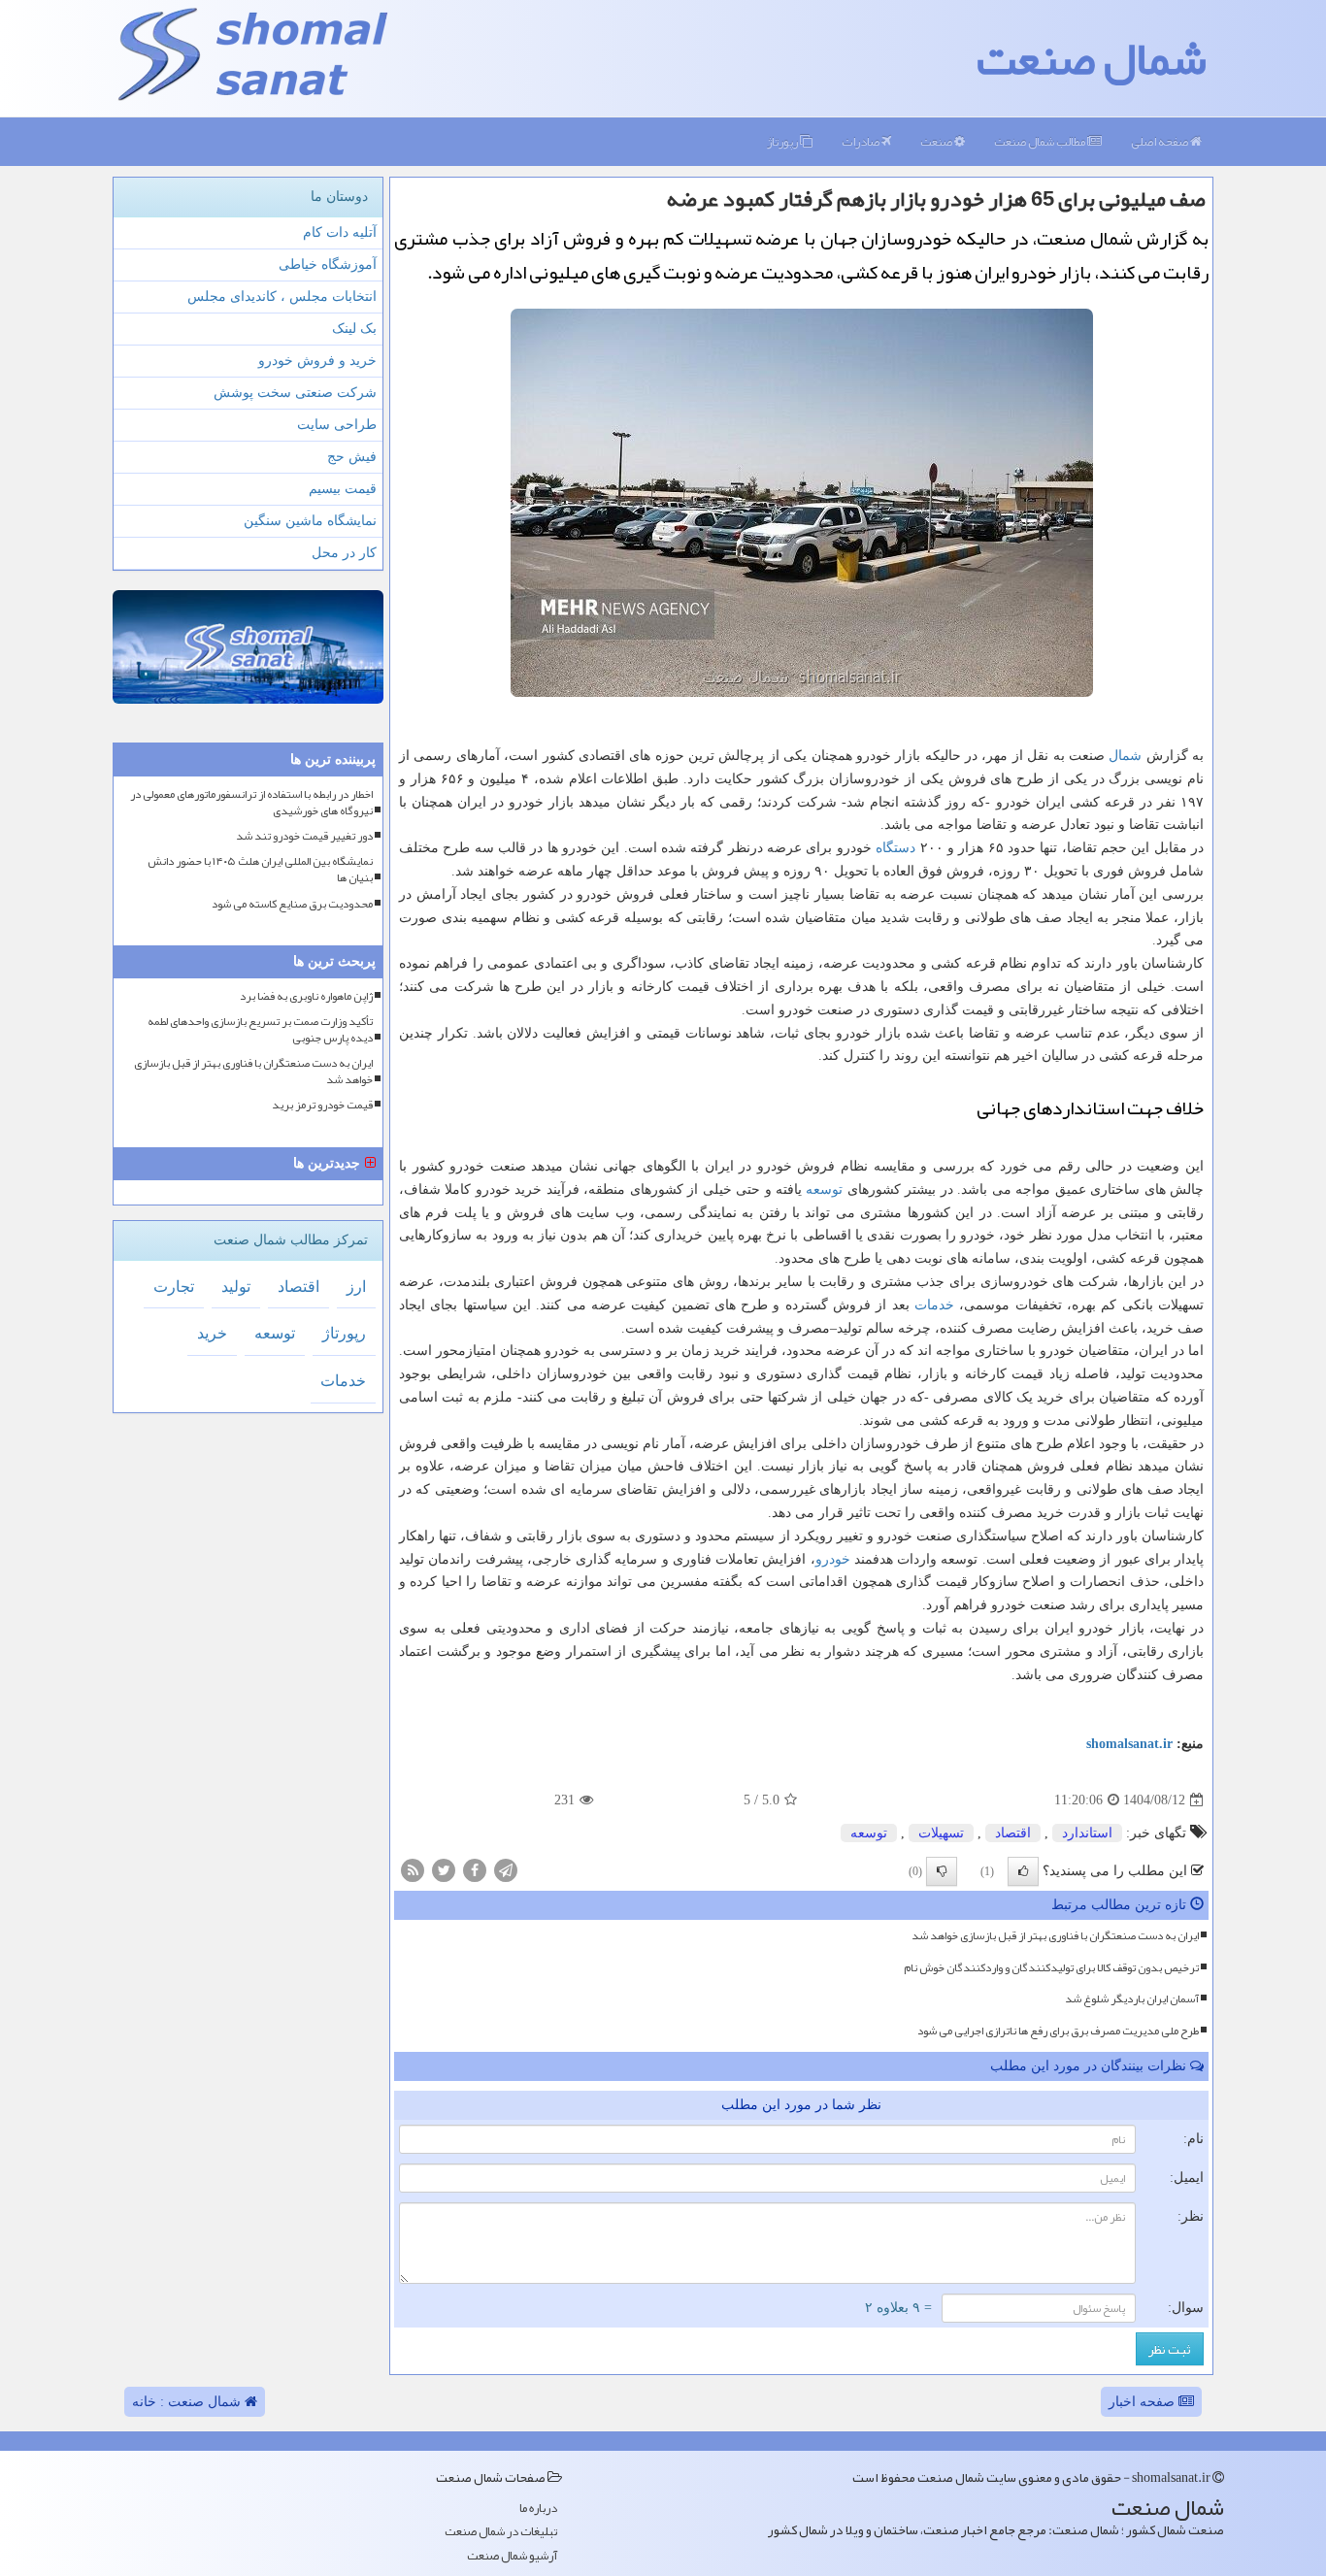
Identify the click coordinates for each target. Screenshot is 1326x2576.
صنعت (937, 142)
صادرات (862, 142)
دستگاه (895, 848)
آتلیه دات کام (340, 232)
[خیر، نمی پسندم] (942, 1871)
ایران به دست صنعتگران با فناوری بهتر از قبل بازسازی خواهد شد (1055, 1935)
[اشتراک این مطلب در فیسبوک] (475, 1869)
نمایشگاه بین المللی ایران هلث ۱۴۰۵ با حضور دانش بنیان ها (260, 870)
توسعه (824, 1189)
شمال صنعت (1092, 58)
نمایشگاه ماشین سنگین (310, 521)
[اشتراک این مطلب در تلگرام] (506, 1869)
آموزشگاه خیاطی (328, 264)
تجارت (174, 1287)
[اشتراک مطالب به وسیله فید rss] (413, 1869)
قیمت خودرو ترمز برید (322, 1105)
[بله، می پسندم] (1023, 1871)
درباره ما (538, 2509)
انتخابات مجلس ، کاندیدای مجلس (282, 297)
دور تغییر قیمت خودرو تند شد (304, 836)
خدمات (934, 1305)
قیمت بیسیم (343, 489)
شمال (1125, 756)
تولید (236, 1287)
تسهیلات (941, 1833)
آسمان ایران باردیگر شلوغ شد (1132, 1998)
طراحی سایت (337, 425)
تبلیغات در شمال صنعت (501, 2532)
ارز (356, 1287)
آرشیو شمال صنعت (512, 2556)
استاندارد (1087, 1833)
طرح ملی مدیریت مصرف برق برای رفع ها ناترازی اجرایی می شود (1058, 2031)
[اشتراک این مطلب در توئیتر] (444, 1869)
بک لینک (354, 329)
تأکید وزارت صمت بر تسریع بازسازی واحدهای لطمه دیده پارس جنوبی (260, 1030)
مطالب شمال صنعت (1041, 142)
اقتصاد (1013, 1833)
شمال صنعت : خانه (188, 2402)
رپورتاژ (783, 142)
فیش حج (352, 457)
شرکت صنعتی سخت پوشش (295, 393)
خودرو (833, 1559)
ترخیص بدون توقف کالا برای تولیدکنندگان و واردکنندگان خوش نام (1051, 1967)
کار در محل (344, 553)
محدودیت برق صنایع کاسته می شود (292, 904)
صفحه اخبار (1144, 2402)
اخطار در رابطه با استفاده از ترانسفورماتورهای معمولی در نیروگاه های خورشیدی (251, 803)
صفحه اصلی (1160, 142)
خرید (212, 1333)
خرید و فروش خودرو (317, 361)
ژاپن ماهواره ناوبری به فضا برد (306, 996)
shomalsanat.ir (1129, 1744)
